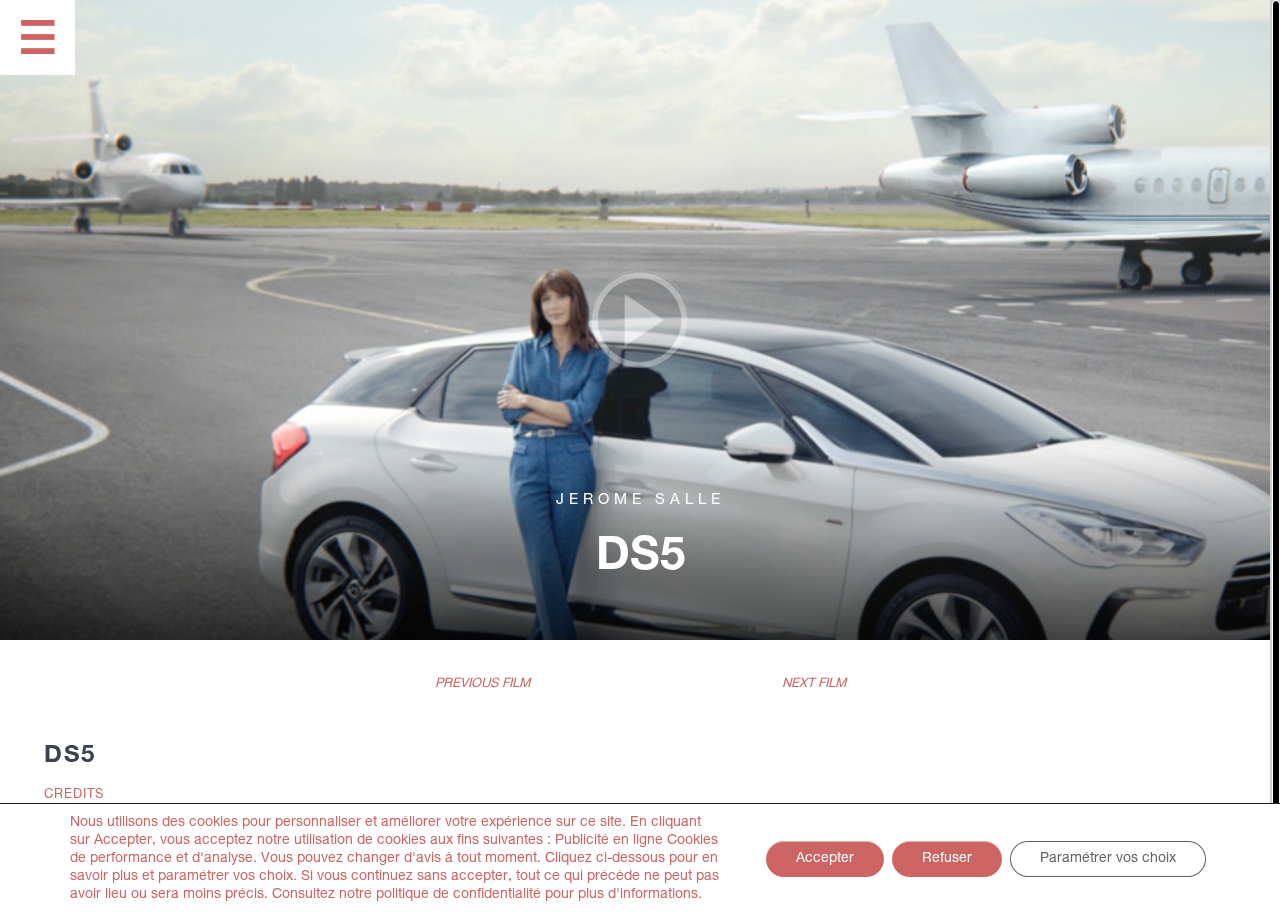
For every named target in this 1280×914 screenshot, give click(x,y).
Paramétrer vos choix (1108, 859)
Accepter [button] (825, 859)
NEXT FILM (814, 684)
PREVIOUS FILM (482, 684)
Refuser (947, 859)
